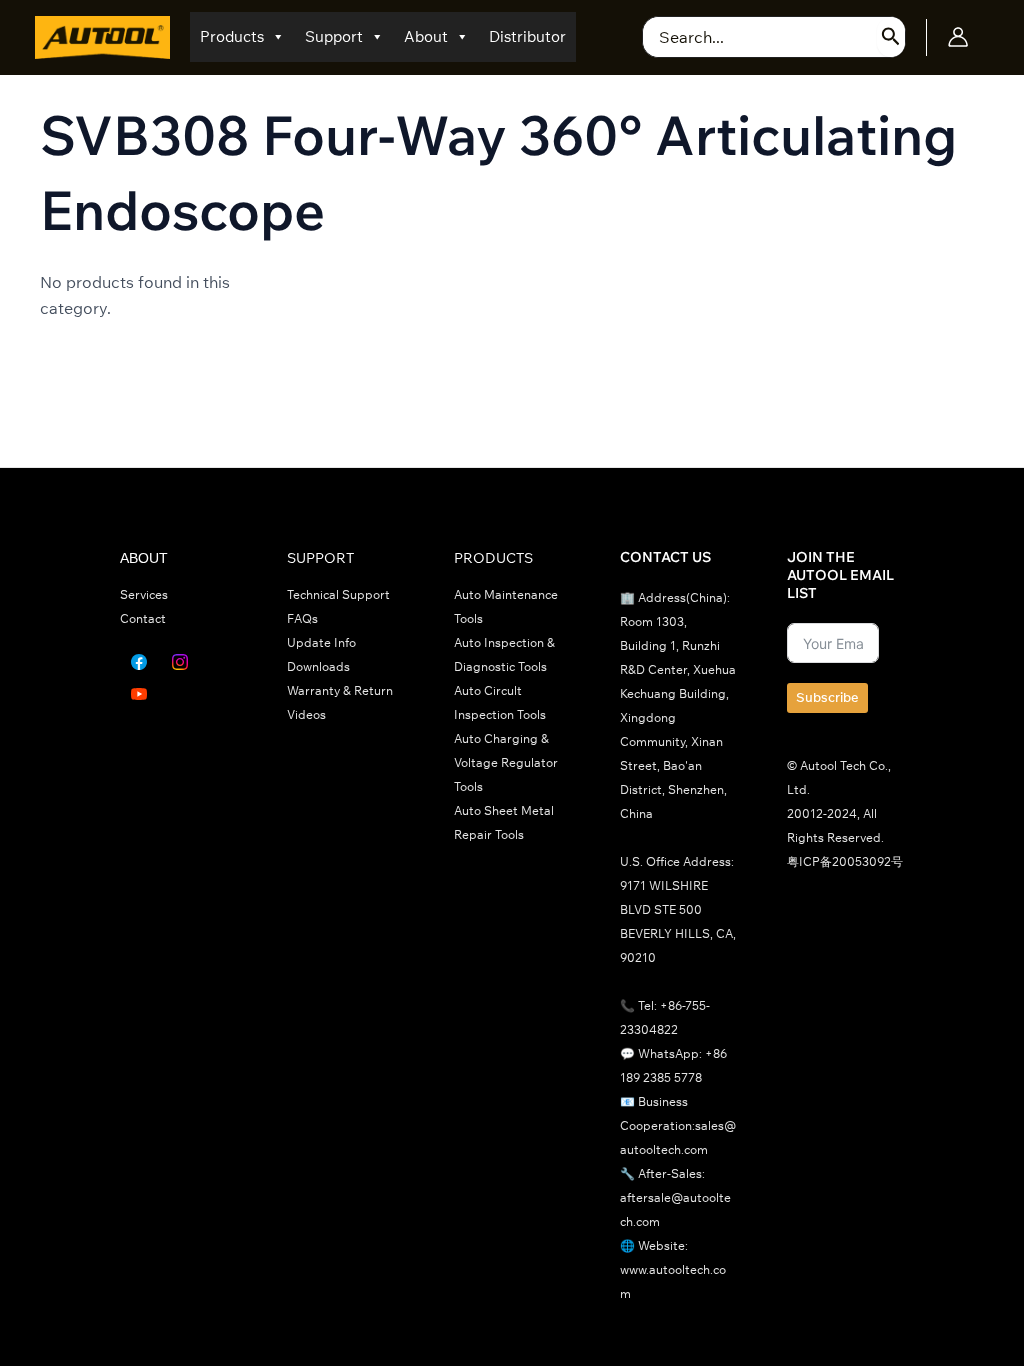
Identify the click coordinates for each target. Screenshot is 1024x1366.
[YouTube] (139, 694)
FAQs (302, 618)
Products (232, 36)
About (426, 36)
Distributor (527, 36)
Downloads (318, 666)
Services (144, 594)
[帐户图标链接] (958, 37)
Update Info (321, 642)
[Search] (891, 37)
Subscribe (827, 697)
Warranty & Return (340, 690)
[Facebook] (139, 662)
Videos (306, 714)
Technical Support (338, 594)
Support (334, 36)
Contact (143, 618)
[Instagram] (180, 662)
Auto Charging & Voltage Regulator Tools (506, 762)
